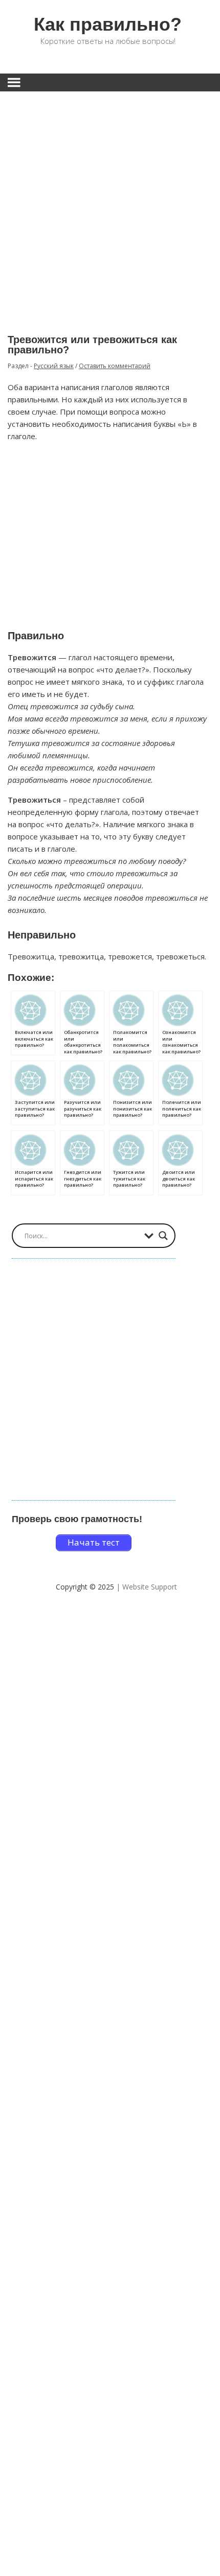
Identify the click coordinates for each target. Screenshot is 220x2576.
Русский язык (54, 366)
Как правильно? (108, 24)
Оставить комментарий (115, 366)
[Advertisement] (110, 205)
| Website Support (147, 1587)
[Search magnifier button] (163, 1236)
